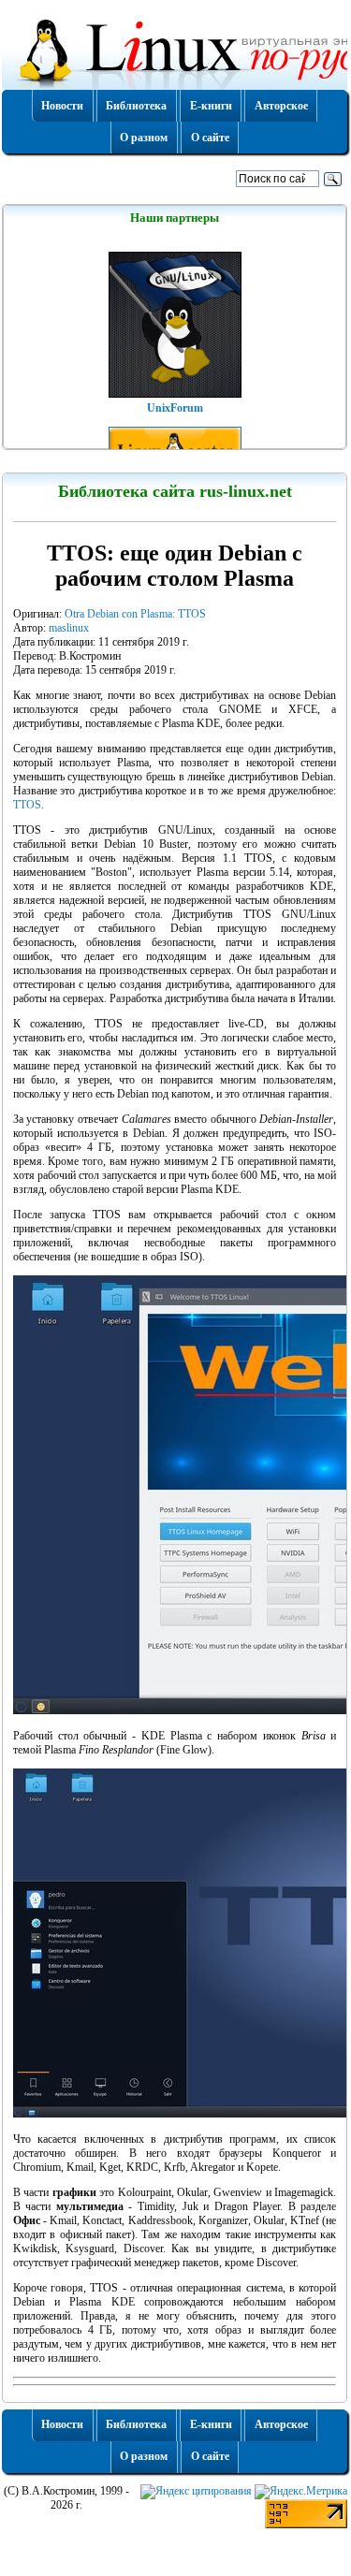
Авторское (281, 106)
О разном (144, 138)
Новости (62, 106)
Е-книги (211, 106)
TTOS (27, 805)
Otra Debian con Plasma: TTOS (135, 614)
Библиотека (136, 106)
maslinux (69, 628)
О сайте (210, 138)
